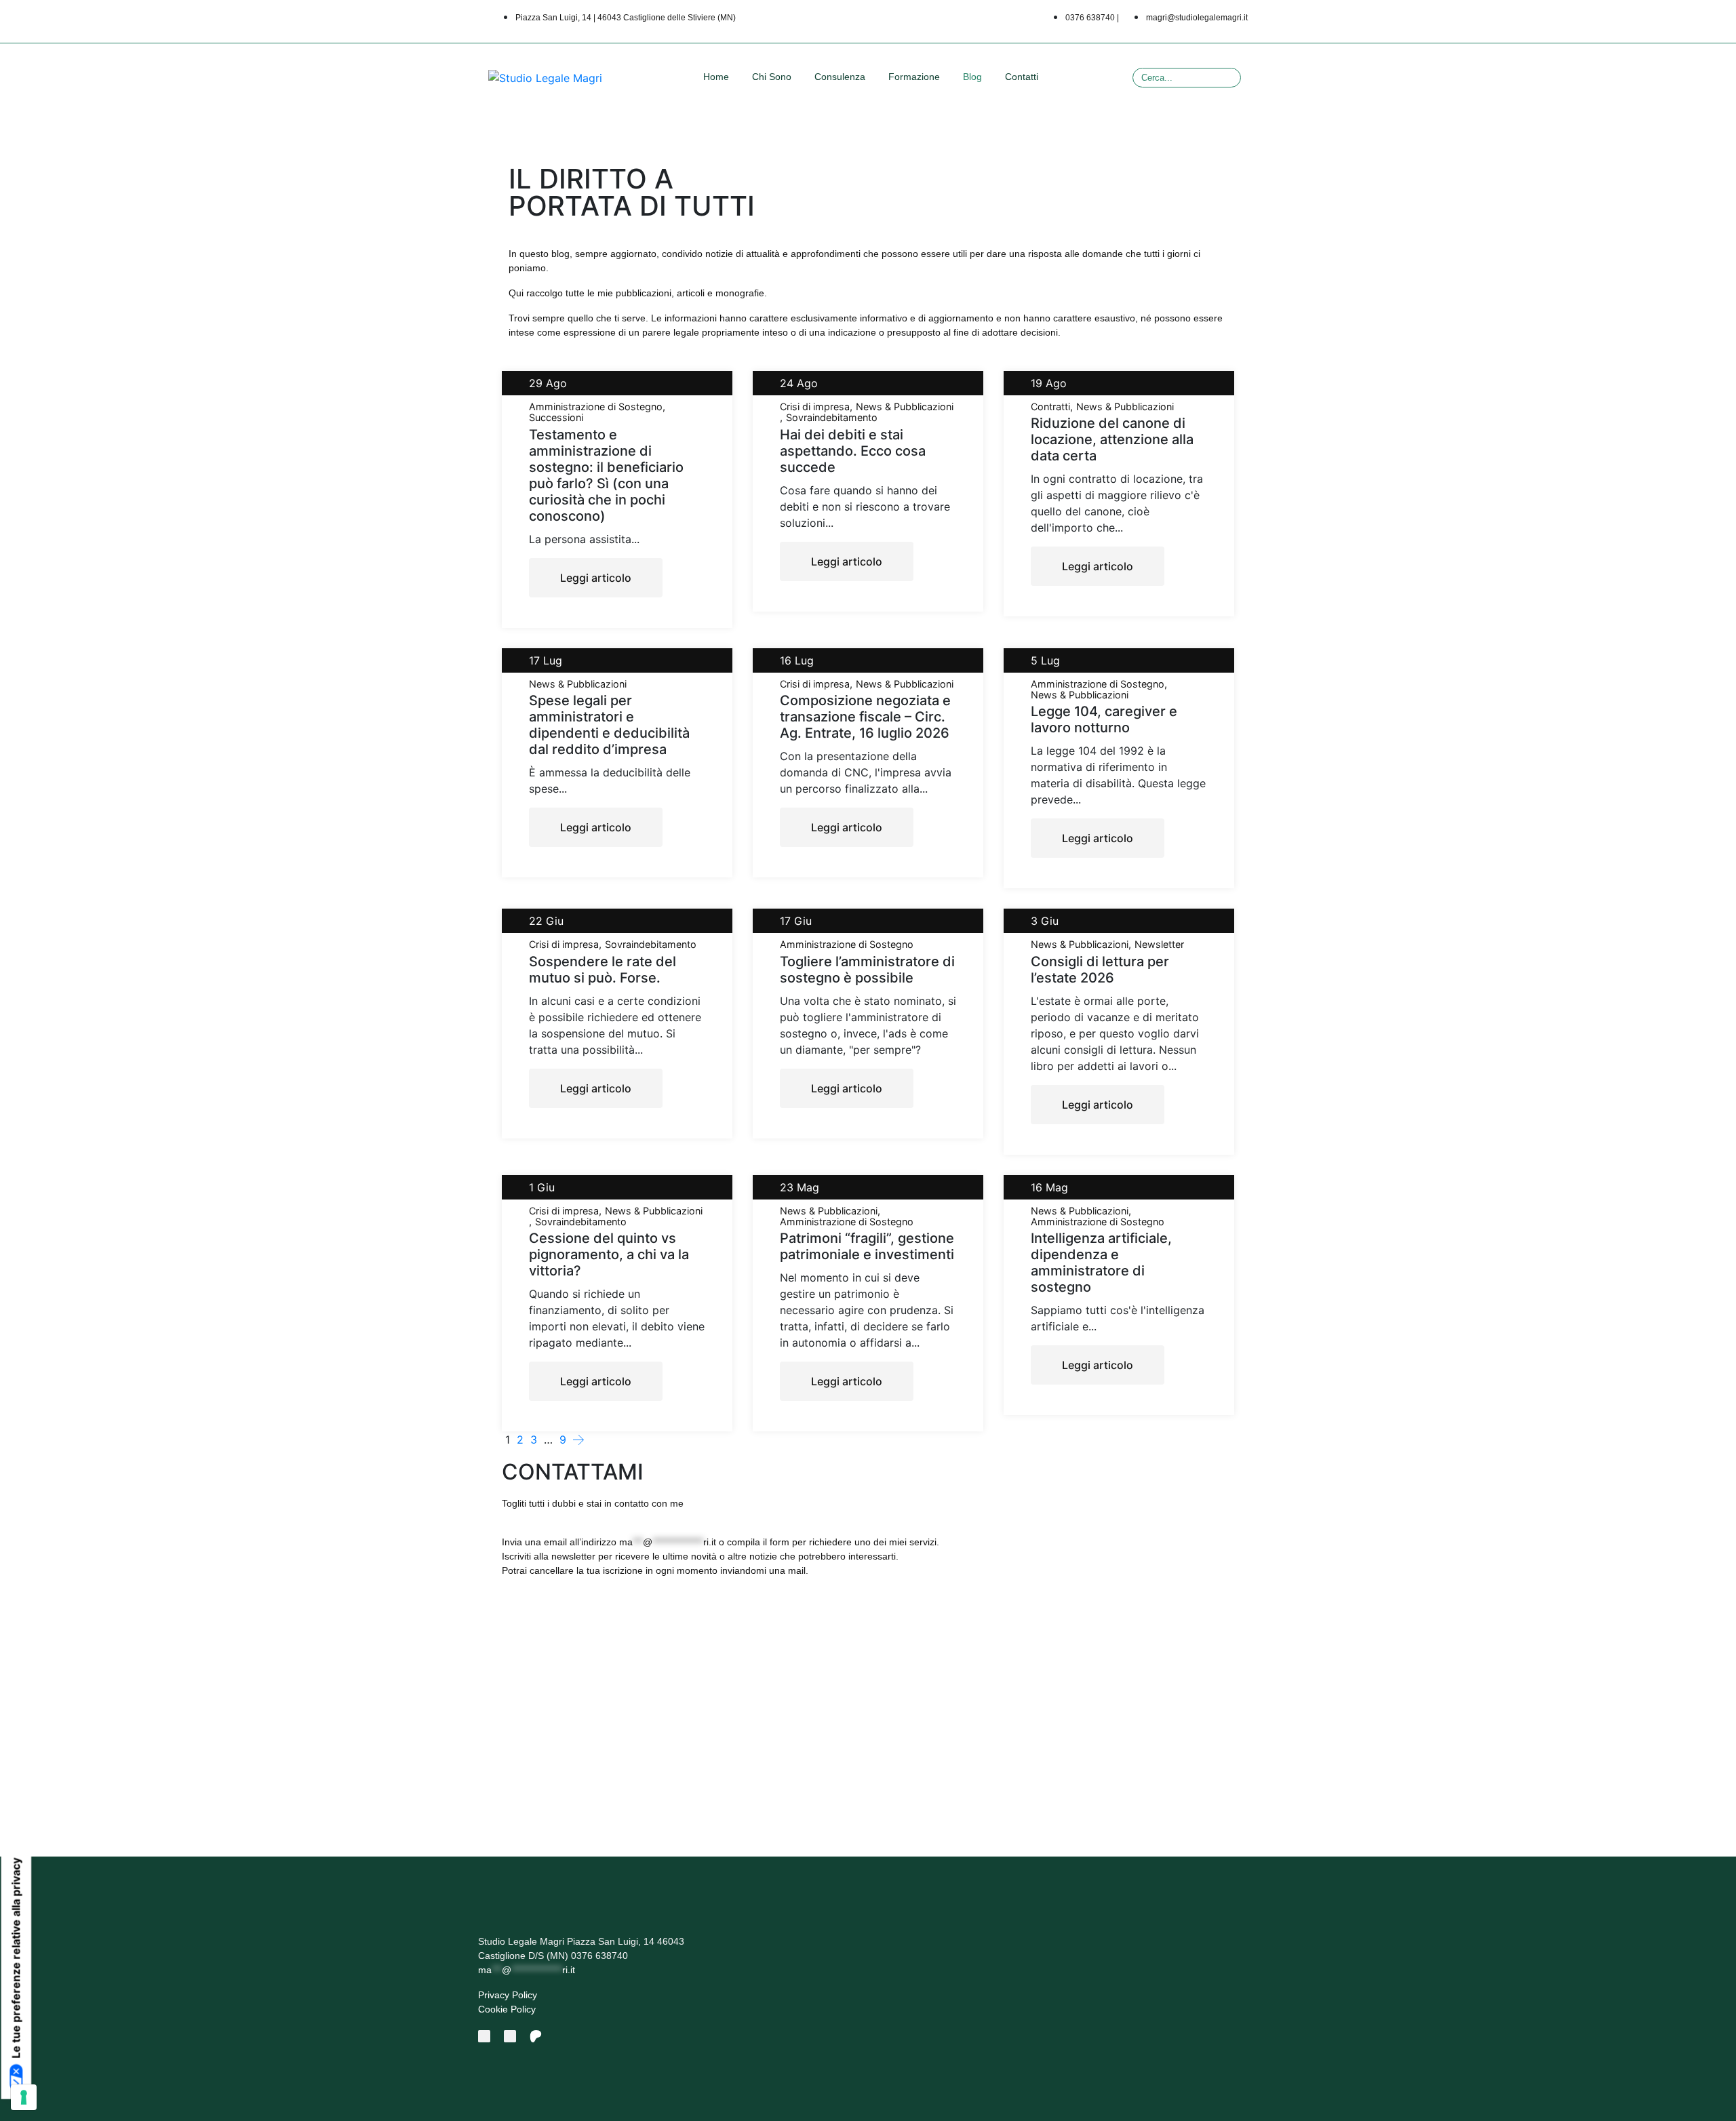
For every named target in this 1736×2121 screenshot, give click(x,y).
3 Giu (1045, 921)
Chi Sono (772, 77)
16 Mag (1049, 1187)
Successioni (556, 418)
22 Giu (546, 921)
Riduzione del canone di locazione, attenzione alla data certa (1112, 439)
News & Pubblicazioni (905, 407)
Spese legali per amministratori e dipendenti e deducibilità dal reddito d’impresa (609, 725)
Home (716, 77)
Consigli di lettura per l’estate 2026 (1100, 970)
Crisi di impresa (815, 407)
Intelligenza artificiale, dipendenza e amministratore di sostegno (1101, 1263)
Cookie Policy (507, 2009)
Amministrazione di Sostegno (596, 407)
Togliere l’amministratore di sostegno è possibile (867, 970)
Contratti (1050, 407)
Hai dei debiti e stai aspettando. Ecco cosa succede (853, 451)
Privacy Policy (508, 1995)
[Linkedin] (510, 2036)
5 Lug (1045, 660)
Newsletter (1159, 945)
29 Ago (548, 383)
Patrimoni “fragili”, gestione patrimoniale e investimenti (867, 1246)
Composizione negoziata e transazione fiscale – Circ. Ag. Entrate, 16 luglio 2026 (865, 717)
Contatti (1022, 77)
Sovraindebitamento (832, 418)
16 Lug (797, 660)
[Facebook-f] (484, 2036)
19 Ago (1049, 383)
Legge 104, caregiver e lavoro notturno (1104, 719)
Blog (972, 77)
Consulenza (840, 77)
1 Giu (542, 1187)
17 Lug (546, 660)
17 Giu (796, 921)
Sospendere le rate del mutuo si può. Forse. (603, 970)
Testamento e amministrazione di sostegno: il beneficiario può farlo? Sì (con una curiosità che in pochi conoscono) (606, 475)
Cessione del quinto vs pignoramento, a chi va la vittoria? (609, 1254)
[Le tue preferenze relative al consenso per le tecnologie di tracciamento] (24, 2097)
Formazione (914, 77)
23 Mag (800, 1187)
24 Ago (799, 383)
